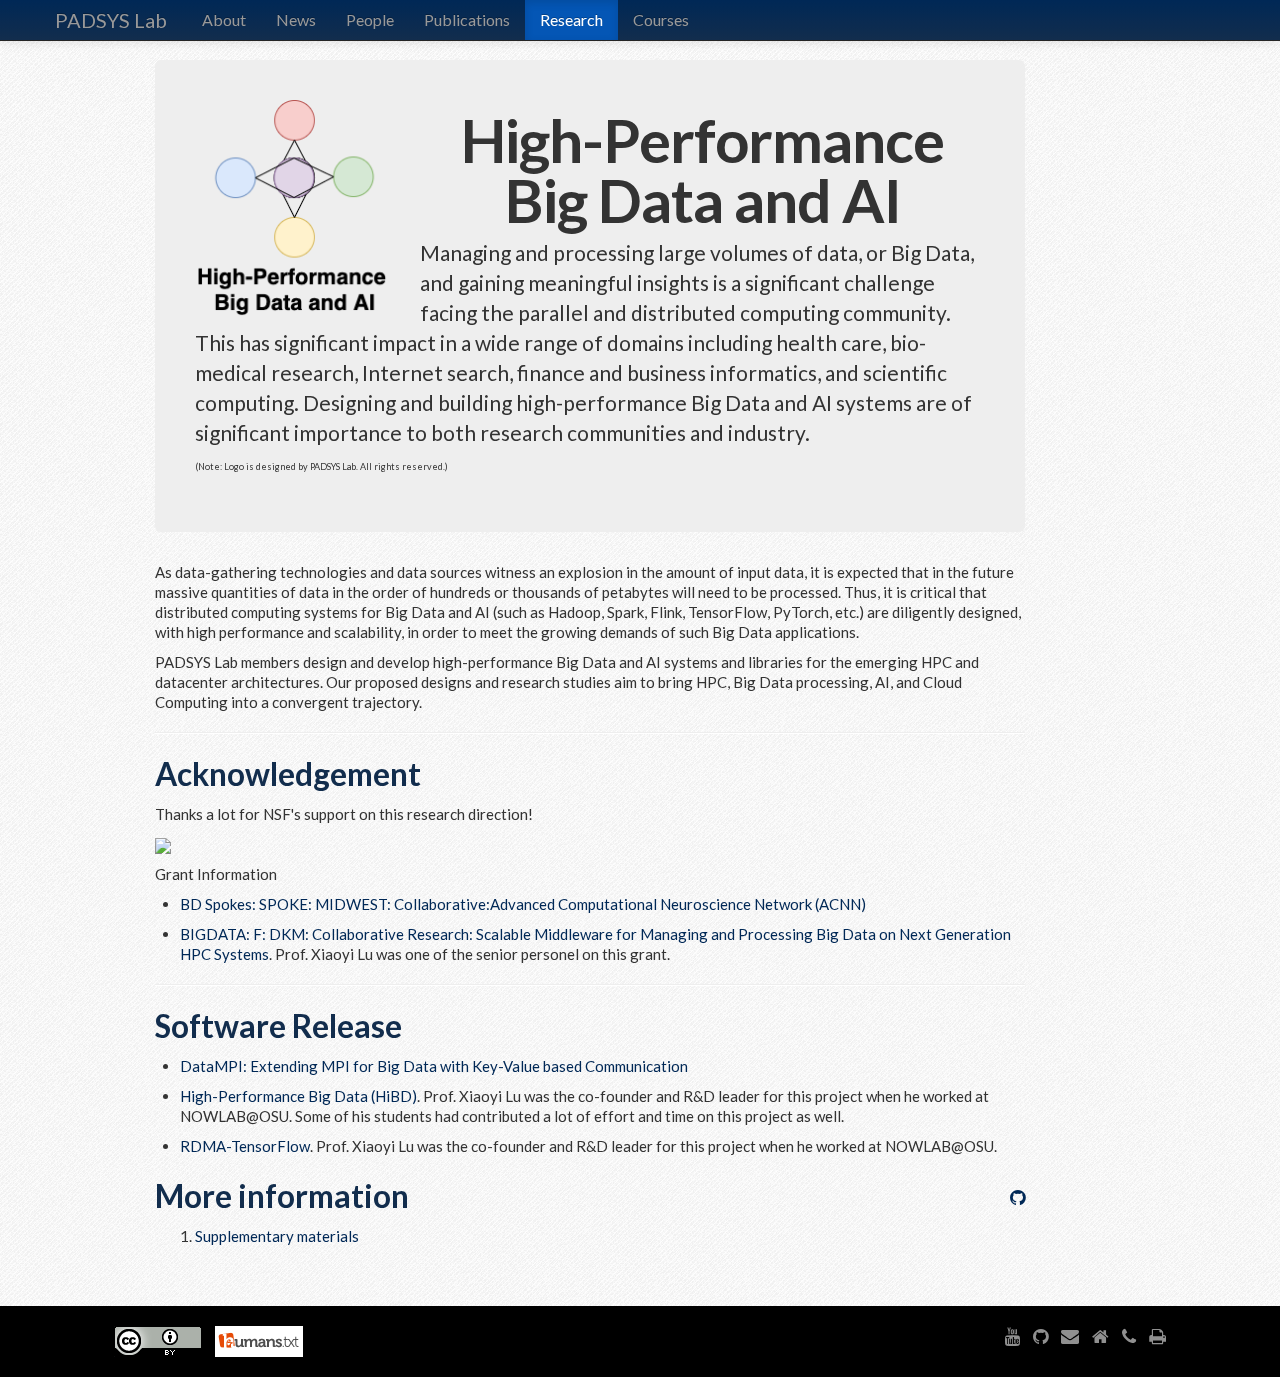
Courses (661, 19)
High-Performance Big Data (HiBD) (298, 1096)
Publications (467, 19)
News (296, 19)
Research (571, 19)
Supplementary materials (277, 1236)
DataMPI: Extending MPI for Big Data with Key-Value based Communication (434, 1066)
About (224, 19)
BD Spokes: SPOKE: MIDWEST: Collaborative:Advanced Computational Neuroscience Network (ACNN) (523, 904)
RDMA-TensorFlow (245, 1146)
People (370, 19)
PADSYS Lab (111, 20)
